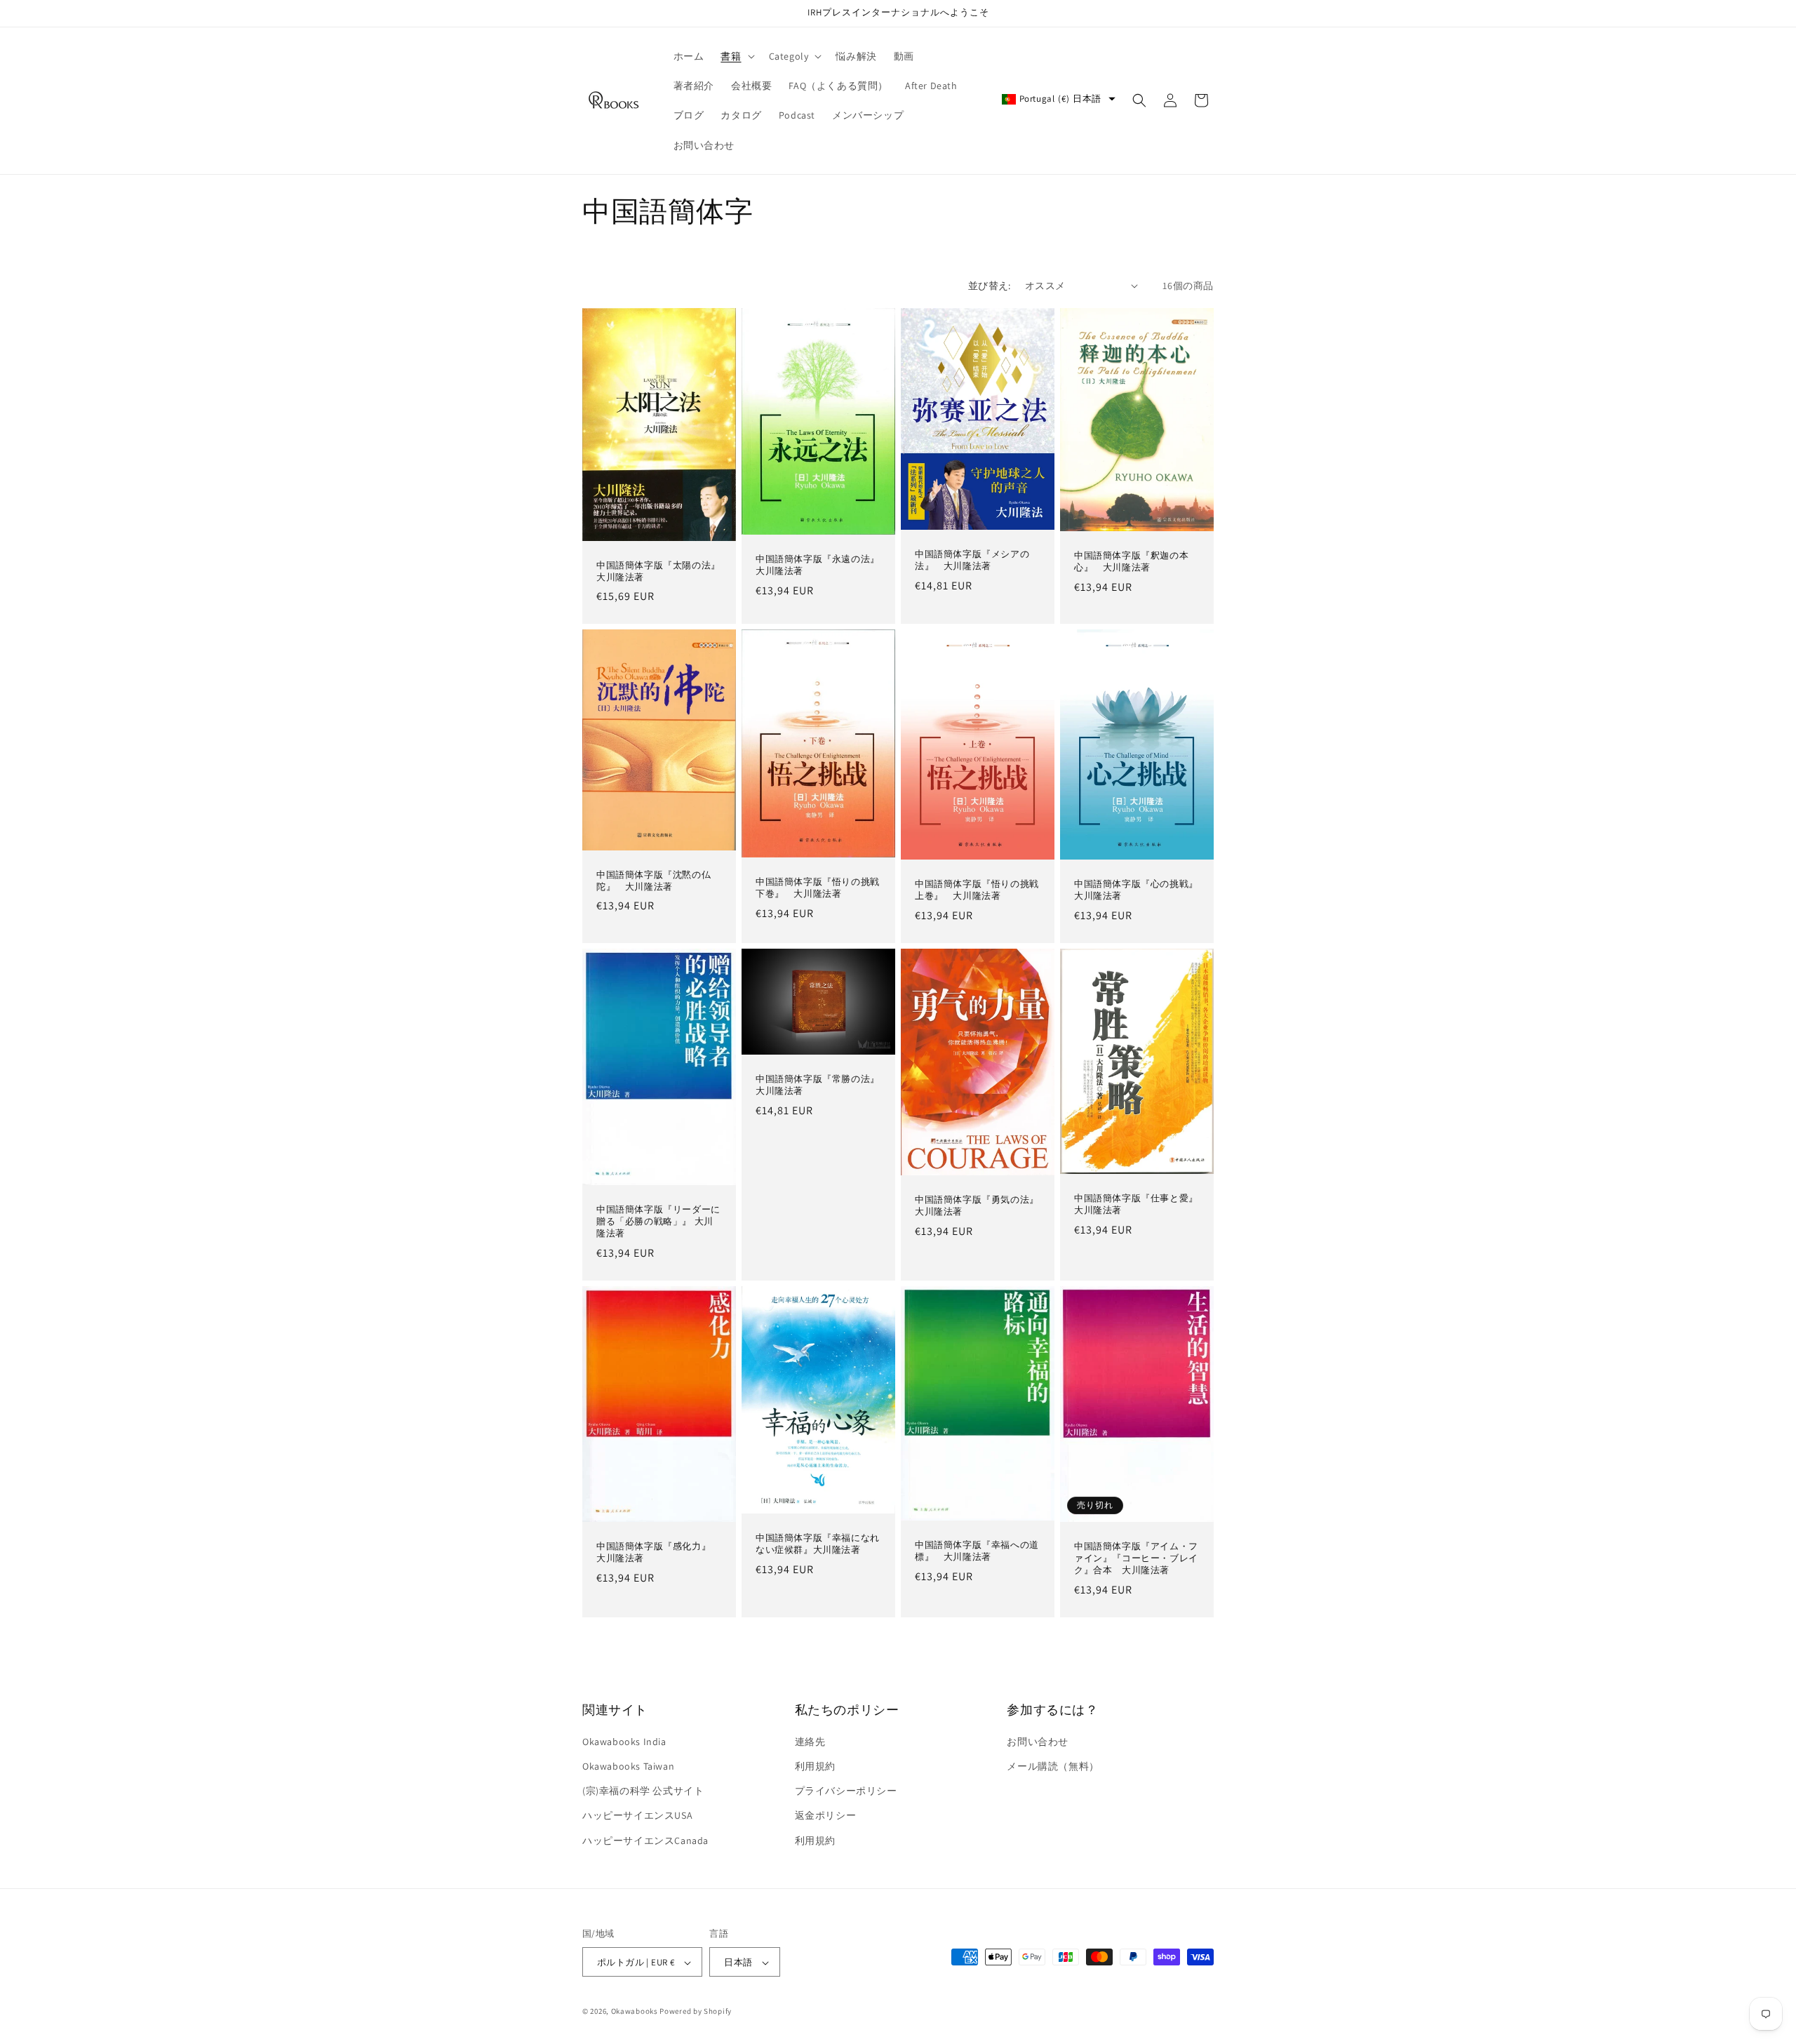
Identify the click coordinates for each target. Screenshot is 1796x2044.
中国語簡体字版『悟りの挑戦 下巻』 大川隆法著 (818, 888)
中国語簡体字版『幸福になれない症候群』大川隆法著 (818, 1544)
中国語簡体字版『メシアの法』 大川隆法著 (972, 560)
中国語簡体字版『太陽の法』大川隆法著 (658, 571)
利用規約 (815, 1766)
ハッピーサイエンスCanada (645, 1841)
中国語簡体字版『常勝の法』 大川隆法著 (818, 1085)
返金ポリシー (826, 1816)
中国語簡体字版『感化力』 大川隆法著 (658, 1552)
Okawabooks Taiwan (628, 1766)
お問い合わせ (1038, 1742)
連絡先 (810, 1742)
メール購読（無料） (1053, 1766)
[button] (736, 56)
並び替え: (990, 286)
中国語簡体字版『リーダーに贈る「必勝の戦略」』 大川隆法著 (658, 1222)
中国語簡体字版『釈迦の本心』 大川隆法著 (1131, 562)
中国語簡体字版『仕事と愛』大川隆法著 (1136, 1205)
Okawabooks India (624, 1742)
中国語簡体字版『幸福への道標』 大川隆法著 (977, 1551)
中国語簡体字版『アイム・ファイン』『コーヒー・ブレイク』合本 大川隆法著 (1136, 1558)
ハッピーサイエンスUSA (637, 1816)
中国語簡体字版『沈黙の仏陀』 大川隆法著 (654, 881)
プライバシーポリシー (846, 1791)
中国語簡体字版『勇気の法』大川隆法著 (977, 1207)
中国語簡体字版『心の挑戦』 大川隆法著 (1137, 891)
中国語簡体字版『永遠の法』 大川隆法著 (818, 565)
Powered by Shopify (696, 2012)
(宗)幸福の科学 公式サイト (643, 1791)
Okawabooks (635, 2012)
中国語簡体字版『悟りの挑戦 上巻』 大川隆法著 (978, 891)
